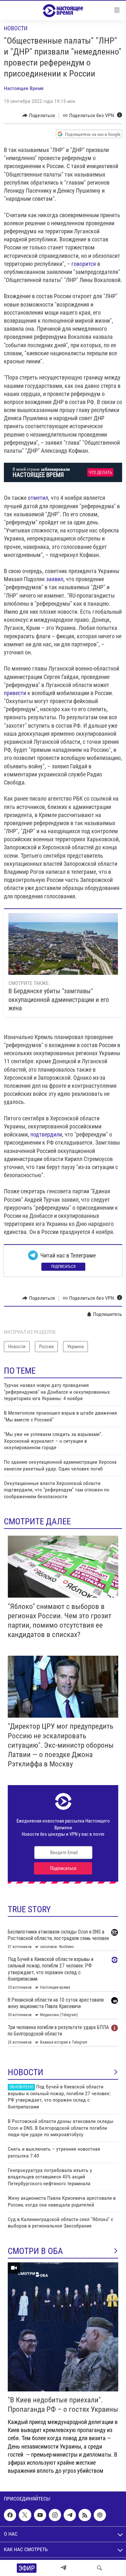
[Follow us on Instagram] (55, 2515)
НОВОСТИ (26, 2072)
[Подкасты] (100, 2515)
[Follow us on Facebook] (10, 2515)
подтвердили (46, 1134)
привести (15, 693)
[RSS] (85, 2515)
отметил (38, 498)
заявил (55, 579)
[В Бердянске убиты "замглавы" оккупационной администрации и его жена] (63, 944)
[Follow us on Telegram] (70, 2515)
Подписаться (63, 1267)
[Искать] (100, 2568)
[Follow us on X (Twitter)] (25, 2515)
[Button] (39, 116)
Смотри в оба (35, 2251)
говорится (84, 264)
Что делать (100, 473)
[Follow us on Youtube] (40, 2515)
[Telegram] (63, 2568)
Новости (16, 28)
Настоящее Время (24, 88)
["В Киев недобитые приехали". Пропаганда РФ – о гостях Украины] (63, 2327)
